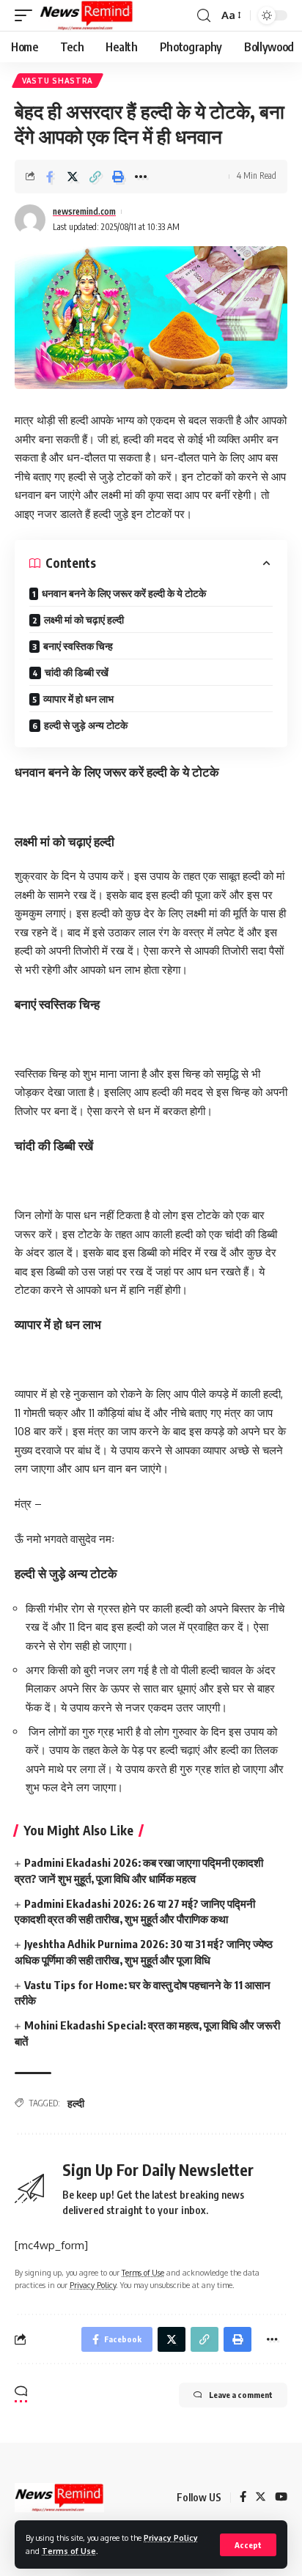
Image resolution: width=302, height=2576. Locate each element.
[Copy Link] (95, 177)
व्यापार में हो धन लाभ (78, 699)
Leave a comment (241, 2395)
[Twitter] (261, 2498)
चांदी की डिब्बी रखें (77, 672)
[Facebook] (243, 2498)
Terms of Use (69, 2551)
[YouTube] (281, 2498)
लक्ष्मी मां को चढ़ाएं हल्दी (84, 619)
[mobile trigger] (27, 15)
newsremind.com (84, 211)
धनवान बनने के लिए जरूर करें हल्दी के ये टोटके (124, 593)
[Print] (118, 177)
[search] (204, 16)
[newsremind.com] (86, 15)
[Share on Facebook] (50, 177)
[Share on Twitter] (73, 177)
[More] (141, 177)
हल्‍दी (76, 2103)
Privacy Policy (171, 2538)
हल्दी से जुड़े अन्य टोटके (86, 725)
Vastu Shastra (58, 81)
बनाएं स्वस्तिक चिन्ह (78, 646)
